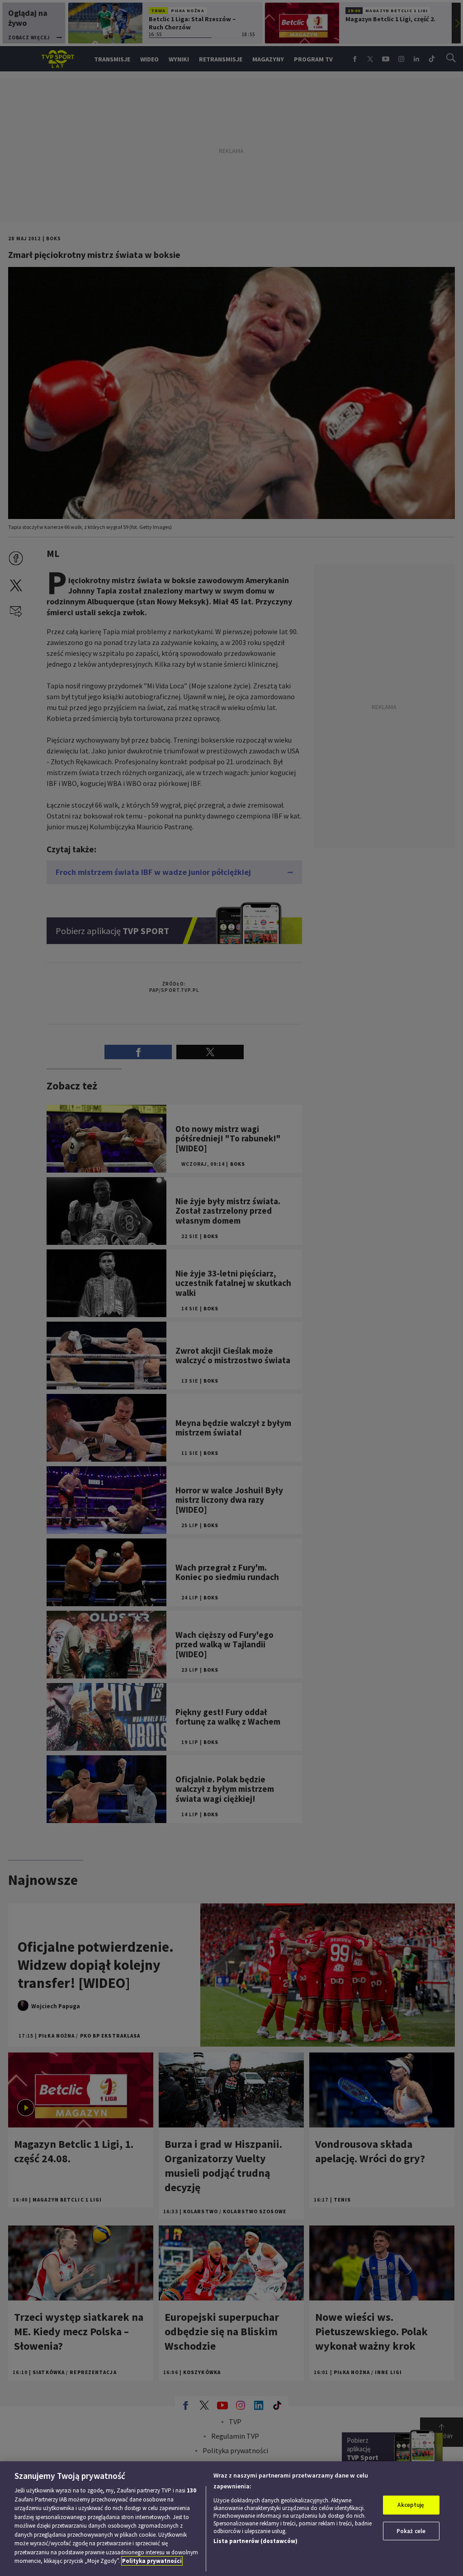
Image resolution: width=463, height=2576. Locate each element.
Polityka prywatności (152, 2561)
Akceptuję (411, 2505)
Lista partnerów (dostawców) (255, 2541)
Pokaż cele (411, 2531)
